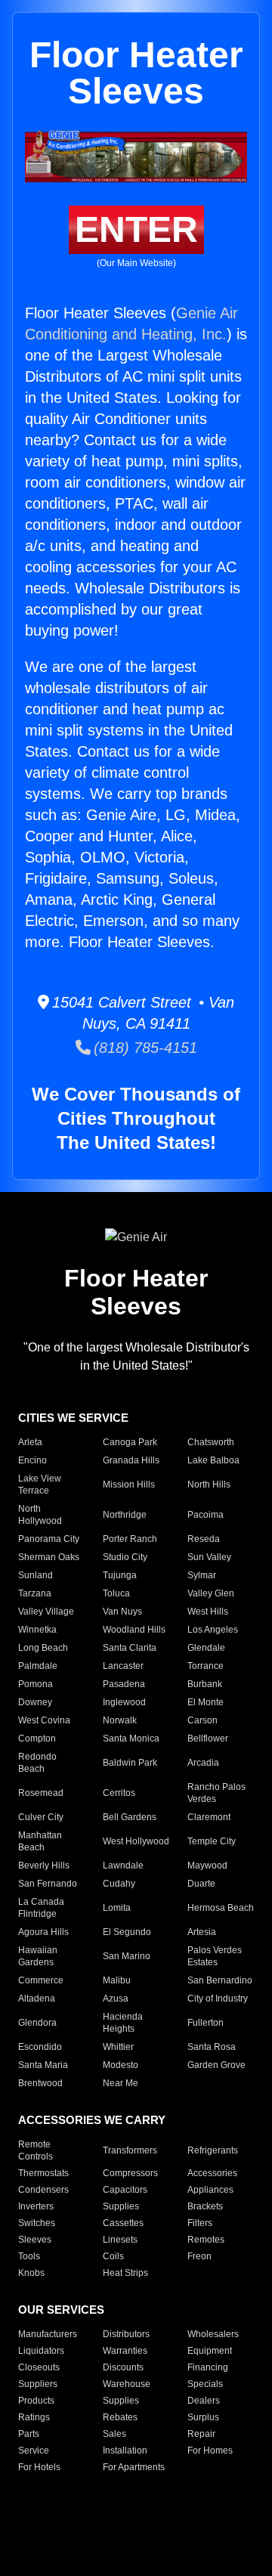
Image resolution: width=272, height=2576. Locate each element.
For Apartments (134, 2467)
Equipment (210, 2351)
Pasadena (124, 1684)
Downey (35, 1702)
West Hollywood (136, 1841)
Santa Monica (131, 1738)
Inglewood (124, 1702)
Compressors (130, 2173)
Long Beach (43, 1648)
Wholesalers (213, 2334)
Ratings (34, 2417)
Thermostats (43, 2173)
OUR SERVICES (61, 2310)
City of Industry (218, 1999)
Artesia (202, 1932)
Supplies (121, 2206)
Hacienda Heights (123, 2023)
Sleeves (35, 2240)
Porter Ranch (130, 1539)
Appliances (210, 2190)
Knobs (31, 2273)
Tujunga (120, 1575)
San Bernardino (220, 1980)
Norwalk (120, 1720)
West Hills (208, 1612)
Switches (37, 2223)
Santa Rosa (212, 2047)
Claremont (209, 1817)
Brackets (205, 2206)
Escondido (40, 2047)
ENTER (136, 229)
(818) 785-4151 (144, 1048)
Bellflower (208, 1738)
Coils (113, 2256)
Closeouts (39, 2367)
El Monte (206, 1702)
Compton (37, 1738)
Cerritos (119, 1793)
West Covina (44, 1720)
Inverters (36, 2206)
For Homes (210, 2451)
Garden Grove (216, 2065)
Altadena (37, 1999)
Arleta (30, 1442)
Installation (125, 2451)
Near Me (121, 2083)
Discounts (123, 2367)
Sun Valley (209, 1557)
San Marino (127, 1956)
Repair (201, 2434)
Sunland (36, 1575)
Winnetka (37, 1630)
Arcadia (203, 1763)
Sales (114, 2434)
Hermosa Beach (221, 1908)
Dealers (204, 2401)
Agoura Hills (43, 1932)
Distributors (126, 2334)
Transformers (130, 2150)
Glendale (206, 1648)
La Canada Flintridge (41, 1908)
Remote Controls (36, 2150)
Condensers (43, 2190)
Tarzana (35, 1593)
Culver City (41, 1817)
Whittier (118, 2047)
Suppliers (38, 2384)
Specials (205, 2384)
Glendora (37, 2023)
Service (34, 2451)
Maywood (207, 1865)
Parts (29, 2434)
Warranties (125, 2351)
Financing (208, 2367)
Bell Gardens (130, 1817)
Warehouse (127, 2384)
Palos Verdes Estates (215, 1956)
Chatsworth (211, 1442)
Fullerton (206, 2023)
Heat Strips (125, 2273)
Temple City (212, 1841)
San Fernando (48, 1884)
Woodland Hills (134, 1630)
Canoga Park (130, 1442)
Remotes (206, 2240)
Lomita (117, 1908)
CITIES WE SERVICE (73, 1418)
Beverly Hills (44, 1865)
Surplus (203, 2417)
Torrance (206, 1666)
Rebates (120, 2417)
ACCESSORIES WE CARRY (92, 2120)
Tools (29, 2256)
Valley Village (46, 1612)
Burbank (205, 1684)
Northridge (125, 1515)
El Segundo (127, 1932)
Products (36, 2401)
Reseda (204, 1539)
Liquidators (41, 2351)
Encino (32, 1460)
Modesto (121, 2065)
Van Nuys (122, 1612)
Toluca (116, 1593)
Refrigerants (213, 2150)
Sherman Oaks (49, 1557)
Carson (202, 1720)
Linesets (120, 2240)
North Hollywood (40, 1515)
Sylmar (202, 1575)
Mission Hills (129, 1485)
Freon (199, 2256)
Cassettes (123, 2223)
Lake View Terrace (40, 1485)
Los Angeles (213, 1630)
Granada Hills (131, 1460)
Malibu (117, 1980)
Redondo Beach (37, 1763)
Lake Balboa (213, 1460)
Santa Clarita (130, 1648)
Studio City (125, 1557)
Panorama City (49, 1539)
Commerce (41, 1980)
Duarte (201, 1884)
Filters (200, 2223)
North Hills (209, 1485)
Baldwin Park (130, 1763)
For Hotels (39, 2467)
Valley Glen (211, 1593)
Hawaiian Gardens (38, 1956)
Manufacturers (48, 2334)
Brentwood (40, 2083)
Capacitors (125, 2190)
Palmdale (38, 1666)
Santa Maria (43, 2065)
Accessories (212, 2173)
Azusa (116, 1999)
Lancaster (123, 1666)
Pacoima (206, 1515)
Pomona (36, 1684)
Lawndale (123, 1865)
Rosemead (41, 1793)
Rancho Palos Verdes (216, 1793)
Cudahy (119, 1884)
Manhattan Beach (40, 1841)
